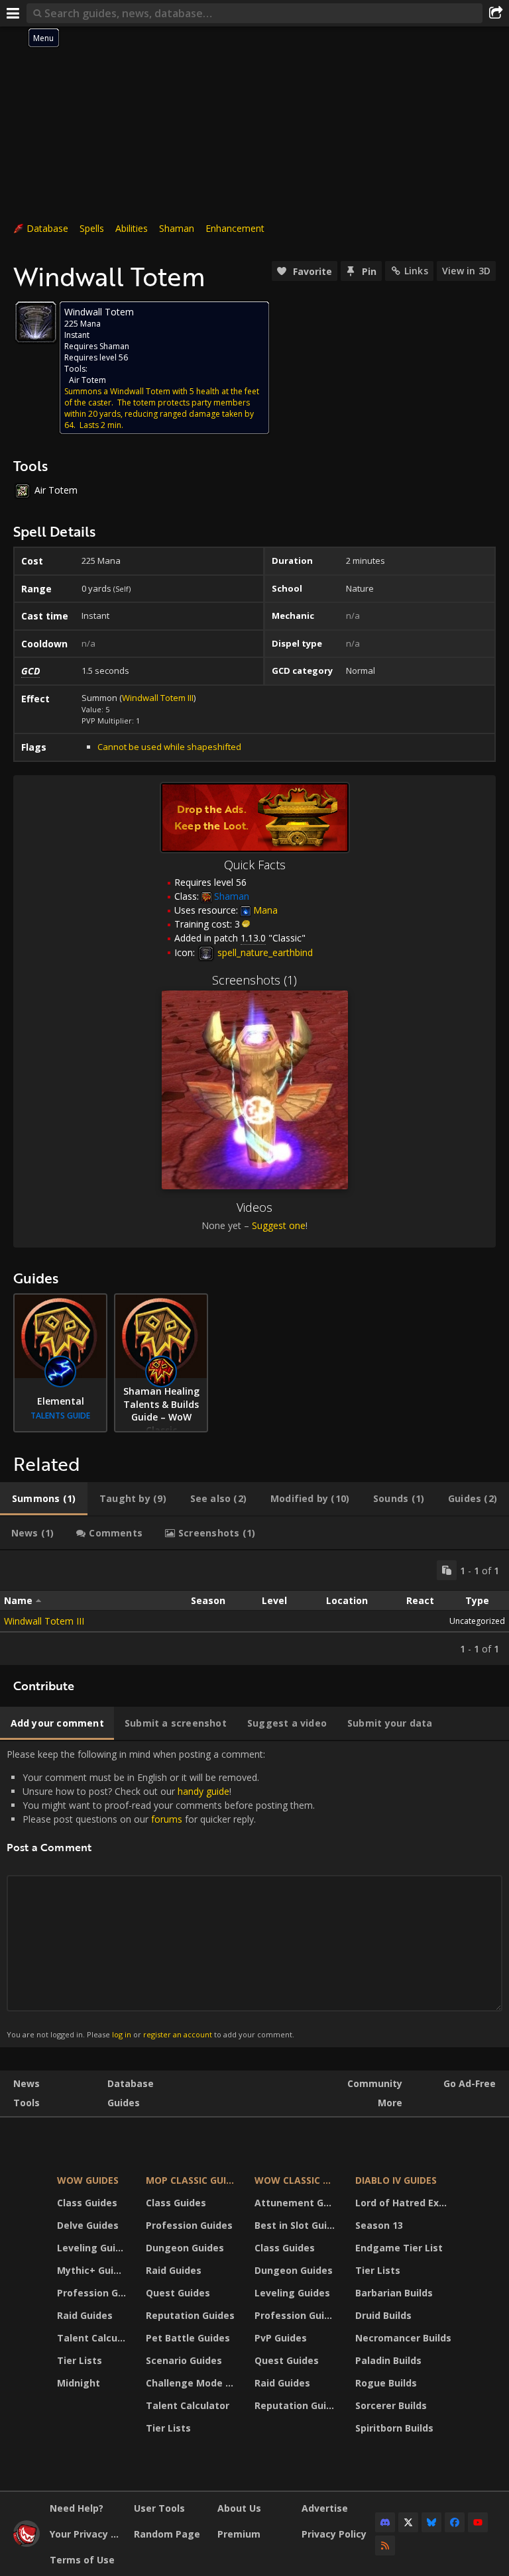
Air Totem (87, 380)
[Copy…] (447, 1570)
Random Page (167, 2534)
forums (167, 1819)
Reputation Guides (190, 2315)
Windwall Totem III (158, 698)
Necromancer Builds (403, 2338)
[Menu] (13, 13)
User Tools (159, 2508)
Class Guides (87, 2203)
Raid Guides (85, 2315)
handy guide (203, 1791)
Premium (239, 2534)
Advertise (325, 2508)
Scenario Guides (184, 2360)
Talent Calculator (93, 2338)
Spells (92, 228)
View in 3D (466, 271)
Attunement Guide (297, 2203)
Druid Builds (383, 2315)
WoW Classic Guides (297, 2180)
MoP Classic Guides (192, 2180)
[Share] (496, 13)
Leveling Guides (93, 2248)
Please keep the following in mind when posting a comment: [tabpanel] (161, 1894)
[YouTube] (478, 2522)
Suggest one (279, 1225)
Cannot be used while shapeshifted (169, 747)
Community (375, 2083)
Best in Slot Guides (297, 2225)
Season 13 (379, 2225)
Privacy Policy (334, 2534)
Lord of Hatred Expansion (405, 2203)
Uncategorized (477, 1621)
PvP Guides (281, 2338)
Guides (124, 2103)
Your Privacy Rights (87, 2534)
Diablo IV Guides (396, 2180)
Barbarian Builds (394, 2293)
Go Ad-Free (470, 2083)
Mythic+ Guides (93, 2270)
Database (47, 228)
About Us (239, 2508)
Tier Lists (80, 2360)
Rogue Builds (386, 2383)
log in (122, 2034)
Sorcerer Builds (391, 2405)
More (390, 2103)
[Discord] (385, 2522)
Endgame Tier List (399, 2248)
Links (416, 271)
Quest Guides (178, 2293)
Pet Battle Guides (188, 2338)
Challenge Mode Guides (192, 2383)
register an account (178, 2034)
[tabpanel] (254, 1608)
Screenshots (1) (254, 980)
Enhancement (235, 228)
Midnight (79, 2383)
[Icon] (36, 322)
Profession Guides (93, 2293)
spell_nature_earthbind (264, 952)
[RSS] (385, 2546)
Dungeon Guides (185, 2248)
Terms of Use (82, 2560)
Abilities (132, 228)
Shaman (177, 228)
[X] (408, 2522)
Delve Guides (88, 2225)
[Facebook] (455, 2522)
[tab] (44, 1499)
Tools (27, 2103)
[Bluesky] (431, 2522)
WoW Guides (88, 2180)
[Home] (27, 2543)
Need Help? (77, 2508)
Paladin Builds (388, 2360)
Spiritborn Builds (394, 2428)
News (27, 2083)
